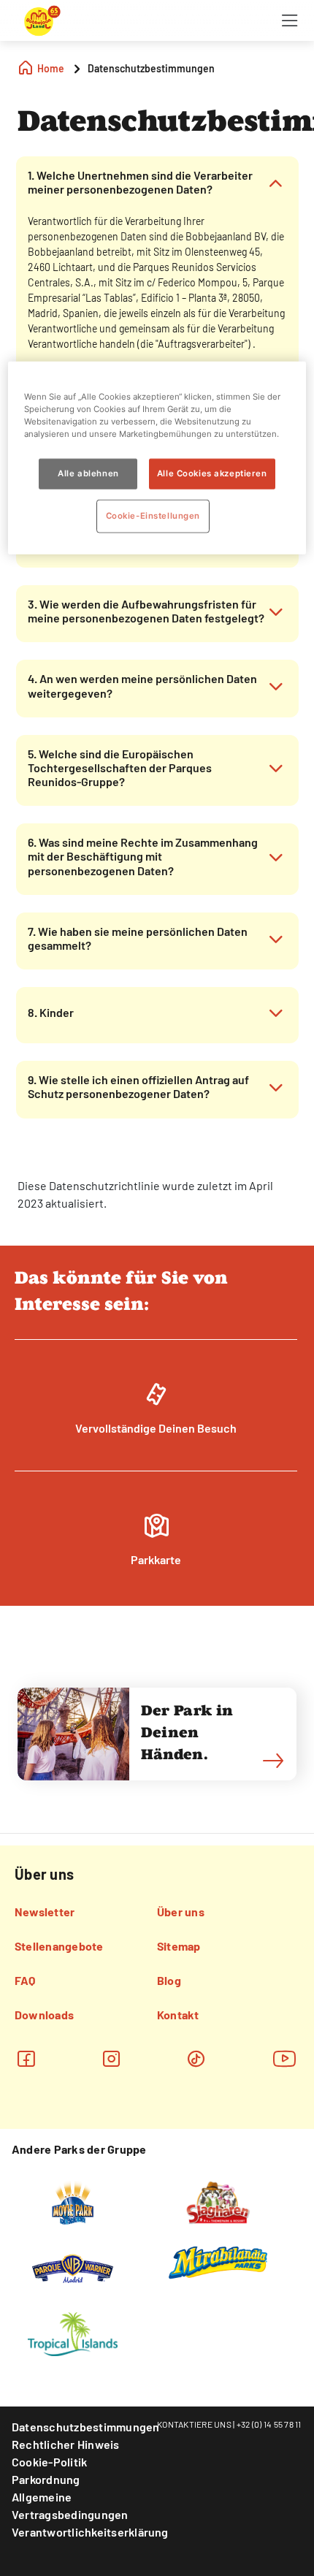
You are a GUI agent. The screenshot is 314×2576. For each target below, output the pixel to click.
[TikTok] (196, 2058)
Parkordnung (46, 2479)
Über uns (181, 1912)
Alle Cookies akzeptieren (212, 473)
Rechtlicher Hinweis (66, 2444)
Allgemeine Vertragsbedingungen (70, 2505)
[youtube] (285, 2058)
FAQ (25, 1980)
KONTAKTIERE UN (192, 2424)
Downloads (44, 2015)
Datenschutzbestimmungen (86, 2427)
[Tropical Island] (72, 2333)
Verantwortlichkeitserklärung (90, 2532)
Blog (169, 1980)
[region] (157, 458)
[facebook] (26, 2058)
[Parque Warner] (73, 2267)
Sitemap (179, 1946)
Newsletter (45, 1912)
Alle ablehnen (88, 473)
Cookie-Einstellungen (153, 516)
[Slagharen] (218, 2201)
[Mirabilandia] (218, 2262)
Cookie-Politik (49, 2462)
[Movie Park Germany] (73, 2201)
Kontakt (178, 2015)
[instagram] (111, 2058)
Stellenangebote (59, 1946)
